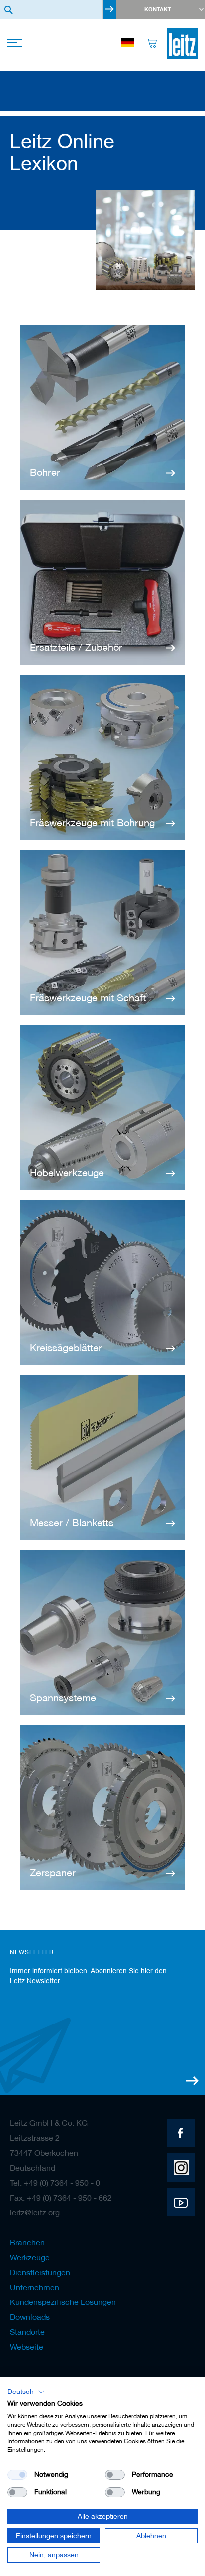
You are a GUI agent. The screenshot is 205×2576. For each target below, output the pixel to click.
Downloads (30, 2317)
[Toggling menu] (16, 44)
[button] (26, 2392)
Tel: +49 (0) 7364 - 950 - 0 (55, 2183)
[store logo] (182, 43)
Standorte (27, 2332)
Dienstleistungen (40, 2272)
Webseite (27, 2347)
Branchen (27, 2242)
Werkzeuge (30, 2257)
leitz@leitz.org (35, 2212)
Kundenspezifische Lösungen (63, 2302)
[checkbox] (115, 2475)
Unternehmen (35, 2287)
